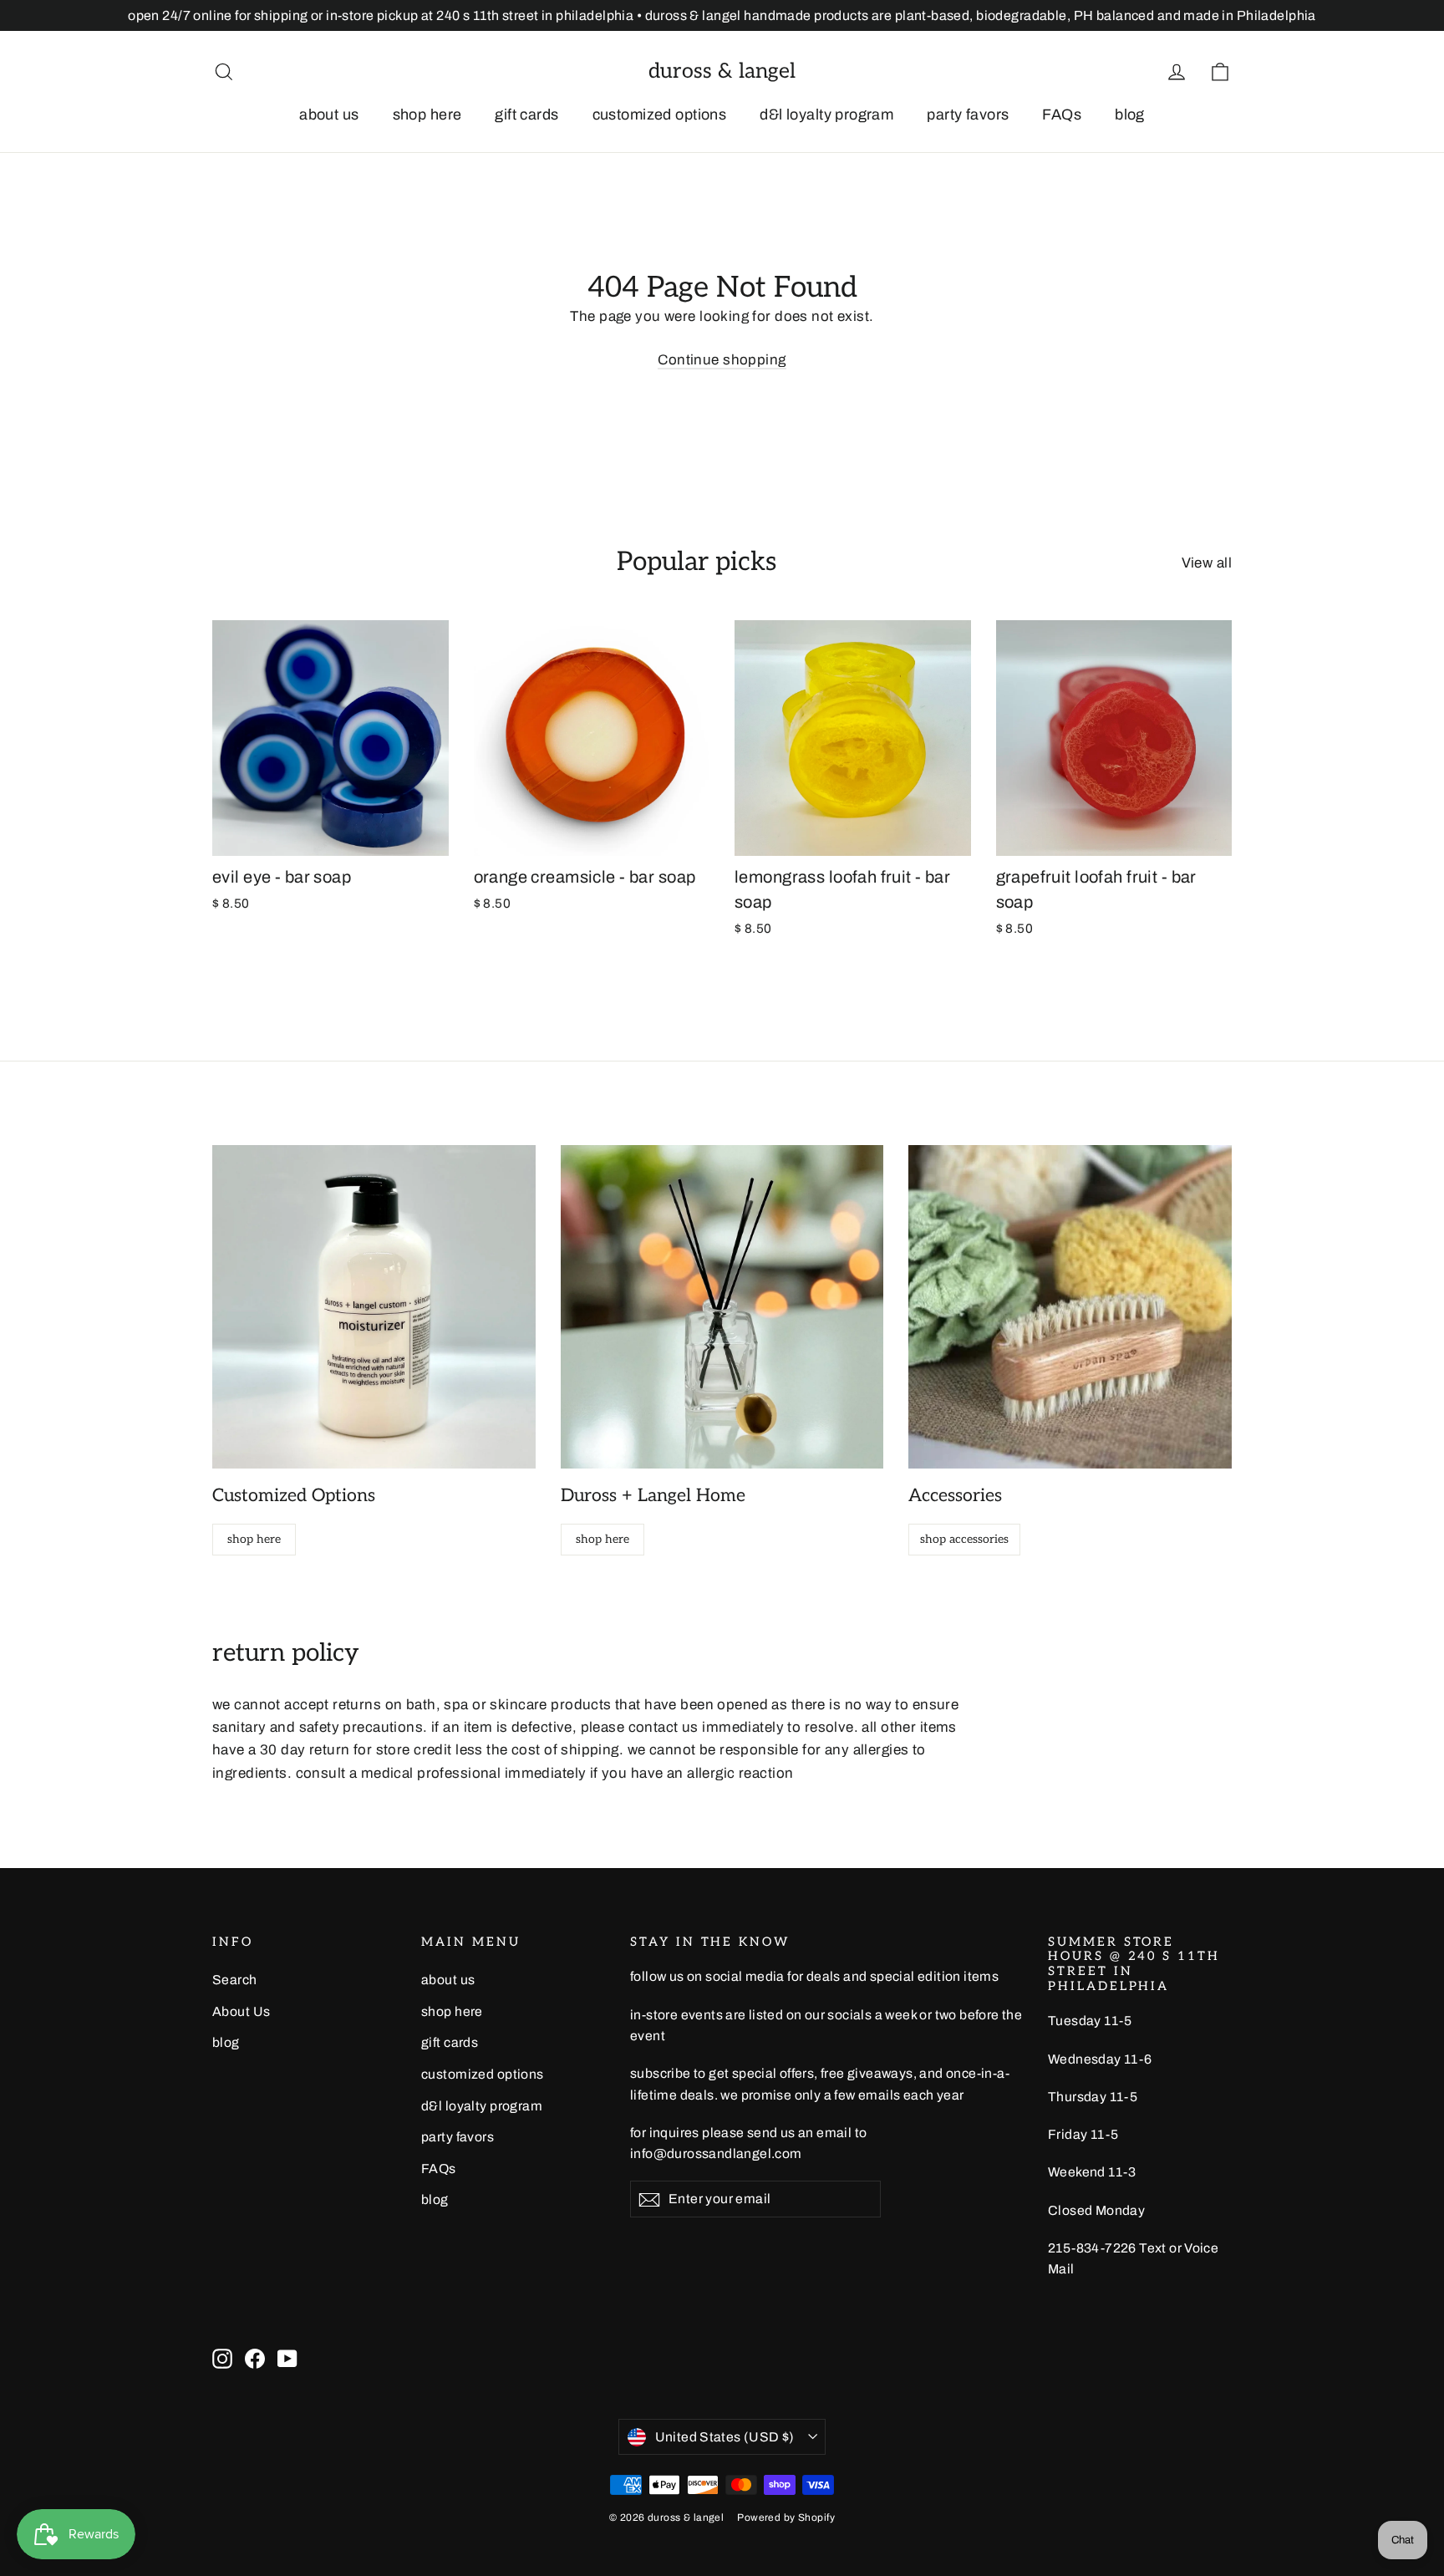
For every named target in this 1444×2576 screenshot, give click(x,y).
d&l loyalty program (826, 115)
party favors (968, 115)
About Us (241, 2011)
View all (1207, 563)
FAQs (1062, 115)
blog (1130, 115)
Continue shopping (722, 360)
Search (235, 1980)
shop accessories (964, 1539)
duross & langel (722, 71)
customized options (660, 115)
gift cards (526, 115)
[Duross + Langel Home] (722, 1307)
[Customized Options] (374, 1307)
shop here (427, 115)
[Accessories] (1070, 1307)
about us (329, 115)
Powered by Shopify (786, 2517)
